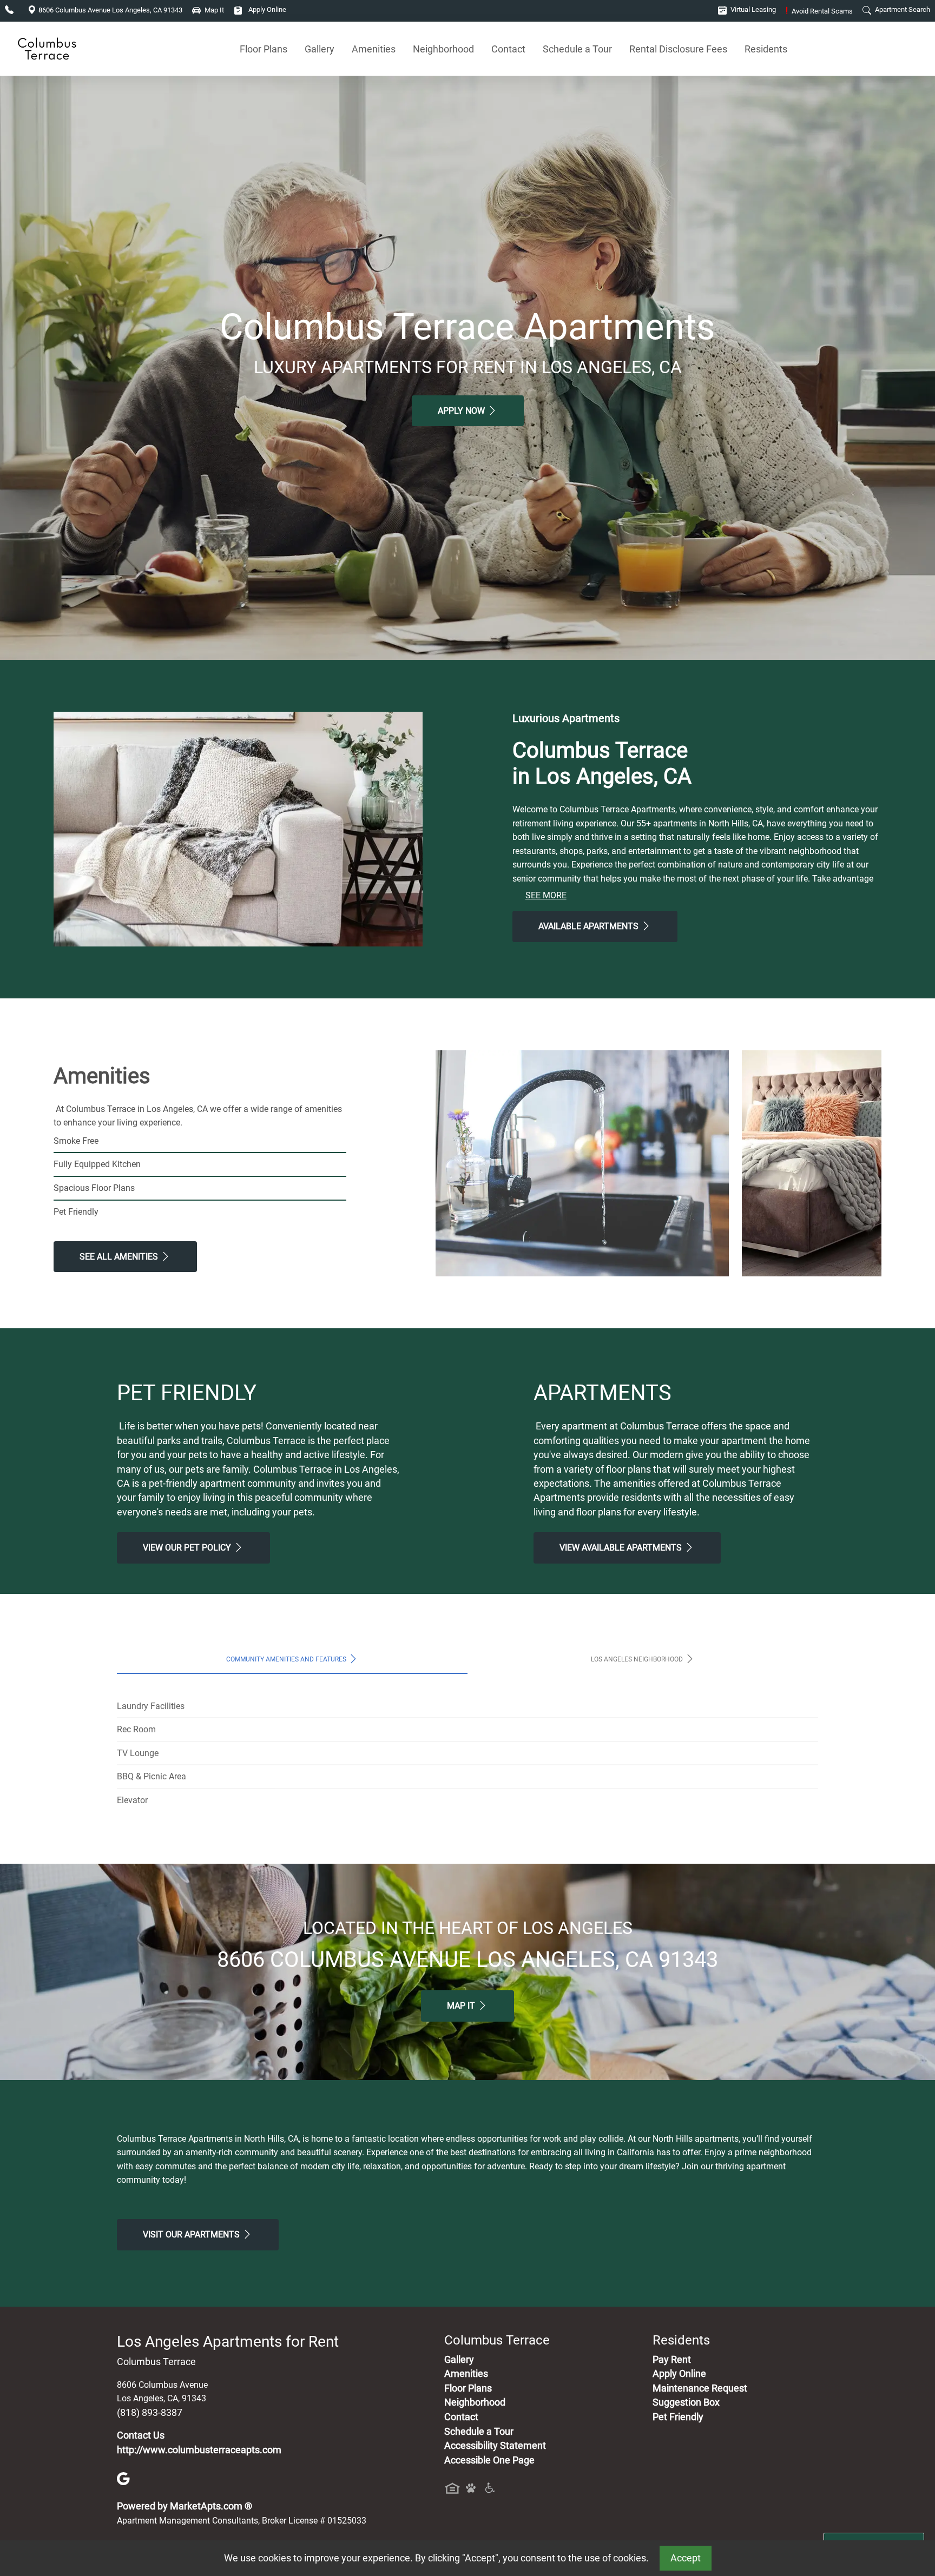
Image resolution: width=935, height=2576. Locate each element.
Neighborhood (443, 49)
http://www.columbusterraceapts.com (199, 2450)
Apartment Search (902, 9)
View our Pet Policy (188, 1548)
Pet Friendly (678, 2417)
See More (546, 895)
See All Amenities (120, 1257)
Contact (508, 49)
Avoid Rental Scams (819, 11)
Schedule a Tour (577, 49)
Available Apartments (590, 926)
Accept (686, 2558)
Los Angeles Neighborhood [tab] (638, 1659)
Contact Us (141, 2435)
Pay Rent (672, 2360)
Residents (766, 49)
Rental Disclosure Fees (678, 49)
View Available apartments (622, 1548)
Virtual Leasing (752, 9)
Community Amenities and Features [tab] (287, 1659)
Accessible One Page (489, 2460)
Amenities (374, 49)
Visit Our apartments (192, 2234)
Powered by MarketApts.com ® (185, 2506)
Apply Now (462, 411)
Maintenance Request (700, 2388)
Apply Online (266, 9)
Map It (462, 2006)
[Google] (123, 2478)
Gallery (320, 49)
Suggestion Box (686, 2402)
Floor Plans (264, 49)
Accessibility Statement (495, 2446)
